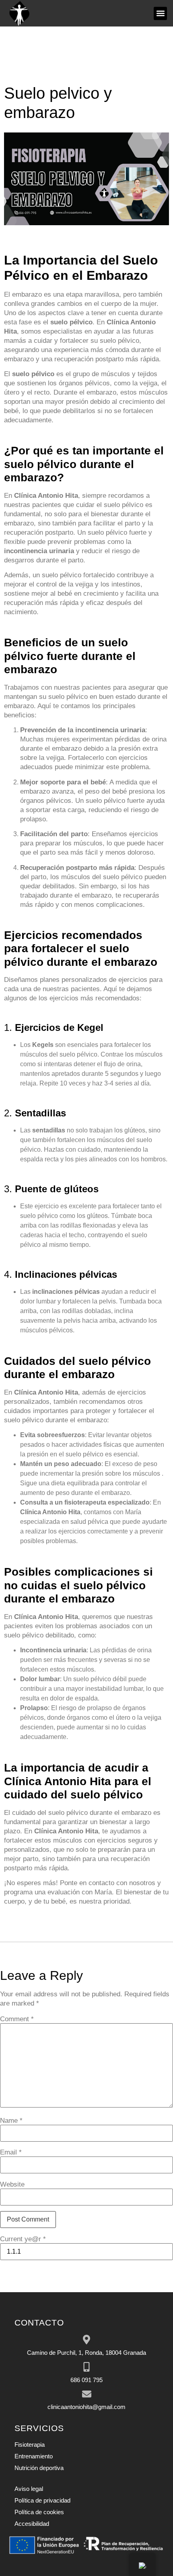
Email (11, 2152)
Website (12, 2184)
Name (11, 2121)
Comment (17, 2019)
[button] (160, 13)
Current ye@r (23, 2239)
